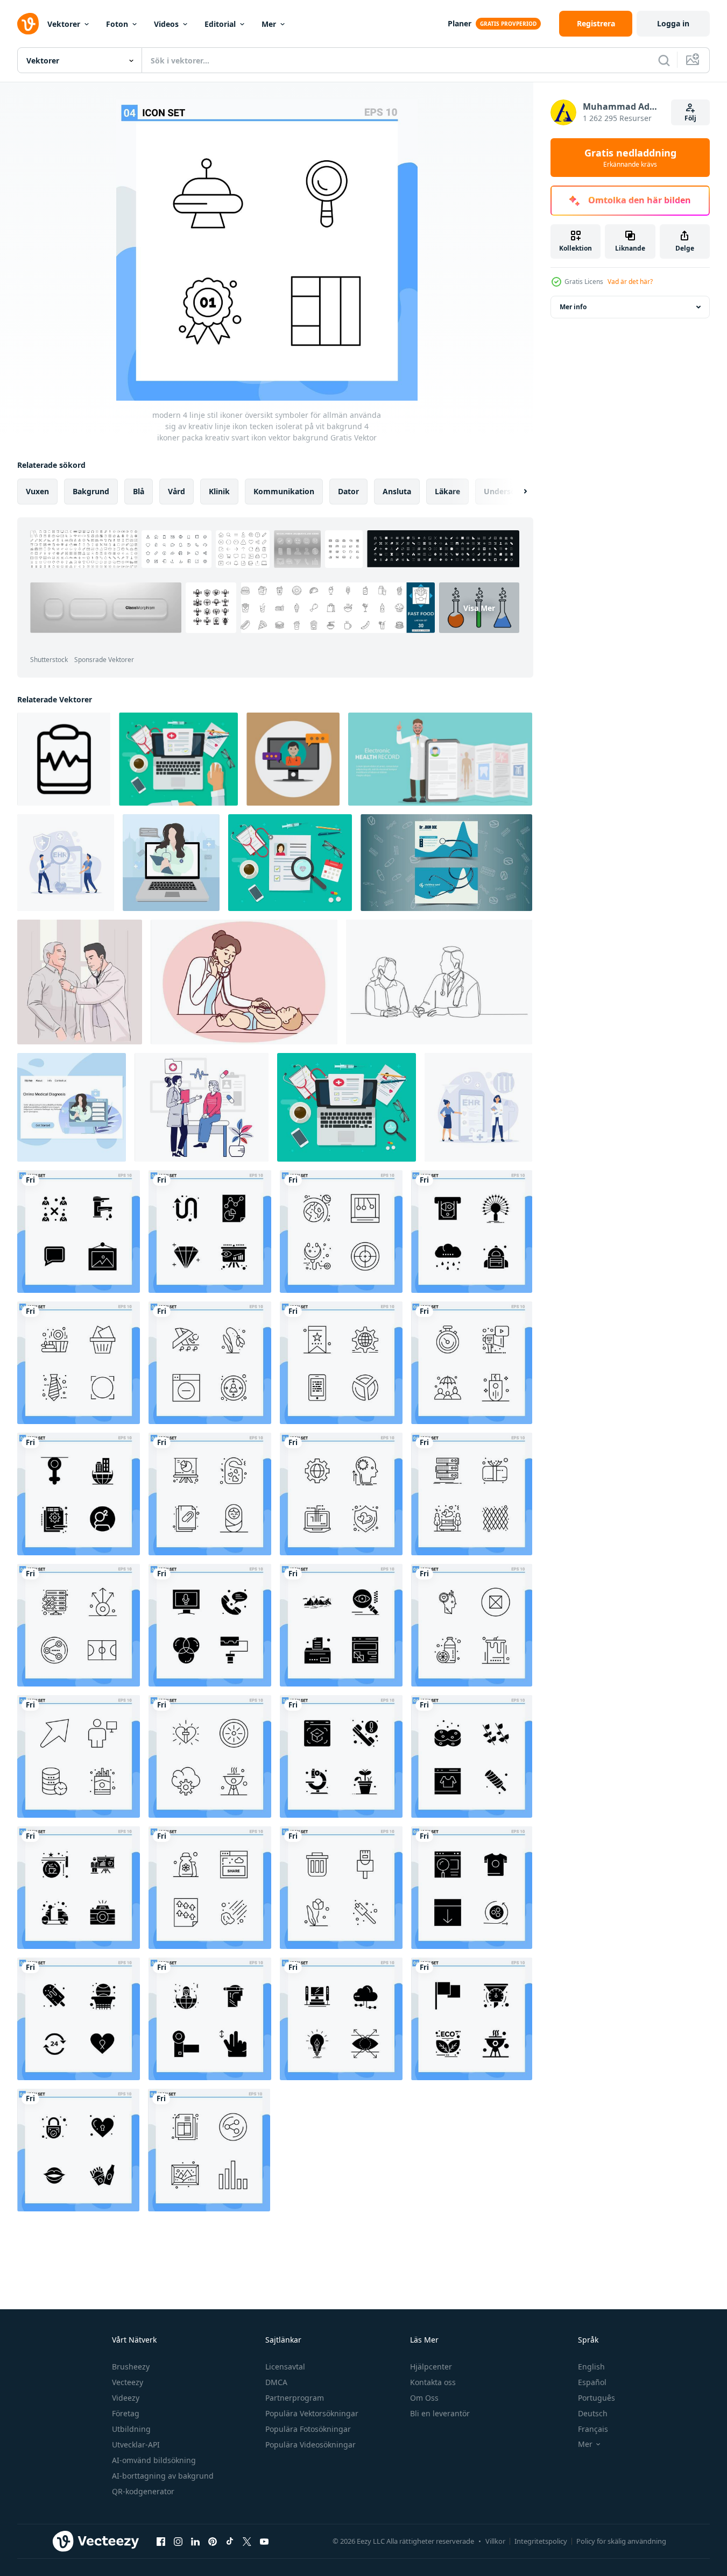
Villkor (495, 2541)
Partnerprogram (295, 2398)
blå (139, 491)
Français (593, 2429)
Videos (166, 24)
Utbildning (131, 2429)
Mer (269, 24)
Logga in (673, 23)
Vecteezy (128, 2382)
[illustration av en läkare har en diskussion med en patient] (202, 1107)
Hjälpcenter (431, 2367)
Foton (117, 24)
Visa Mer (479, 607)
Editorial (220, 24)
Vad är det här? (630, 282)
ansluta (397, 491)
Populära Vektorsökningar (312, 2413)
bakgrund (91, 491)
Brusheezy (131, 2367)
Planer (460, 23)
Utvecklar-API (136, 2445)
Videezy (126, 2398)
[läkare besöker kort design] (446, 863)
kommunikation (284, 491)
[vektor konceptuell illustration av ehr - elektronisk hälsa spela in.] (440, 759)
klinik (219, 491)
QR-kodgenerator (143, 2491)
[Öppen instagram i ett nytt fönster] (178, 2541)
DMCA (276, 2382)
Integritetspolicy (541, 2541)
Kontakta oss (433, 2382)
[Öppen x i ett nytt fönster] (247, 2541)
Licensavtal (285, 2367)
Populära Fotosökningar (308, 2429)
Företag (126, 2413)
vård (177, 491)
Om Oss (424, 2398)
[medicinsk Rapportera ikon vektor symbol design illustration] (64, 759)
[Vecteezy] (28, 24)
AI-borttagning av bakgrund (163, 2476)
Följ (690, 118)
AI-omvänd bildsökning (154, 2460)
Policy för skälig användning (621, 2541)
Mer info (573, 307)
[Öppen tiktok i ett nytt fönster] (230, 2541)
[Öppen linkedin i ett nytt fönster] (195, 2541)
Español (592, 2382)
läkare (447, 491)
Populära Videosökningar (310, 2445)
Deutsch (593, 2413)
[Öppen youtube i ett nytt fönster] (264, 2541)
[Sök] (664, 60)
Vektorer (64, 24)
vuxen (37, 491)
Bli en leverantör (440, 2413)
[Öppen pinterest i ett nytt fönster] (213, 2541)
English (591, 2367)
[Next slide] (516, 492)
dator (348, 491)
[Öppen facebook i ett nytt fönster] (161, 2541)
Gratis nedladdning (630, 158)
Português (597, 2398)
